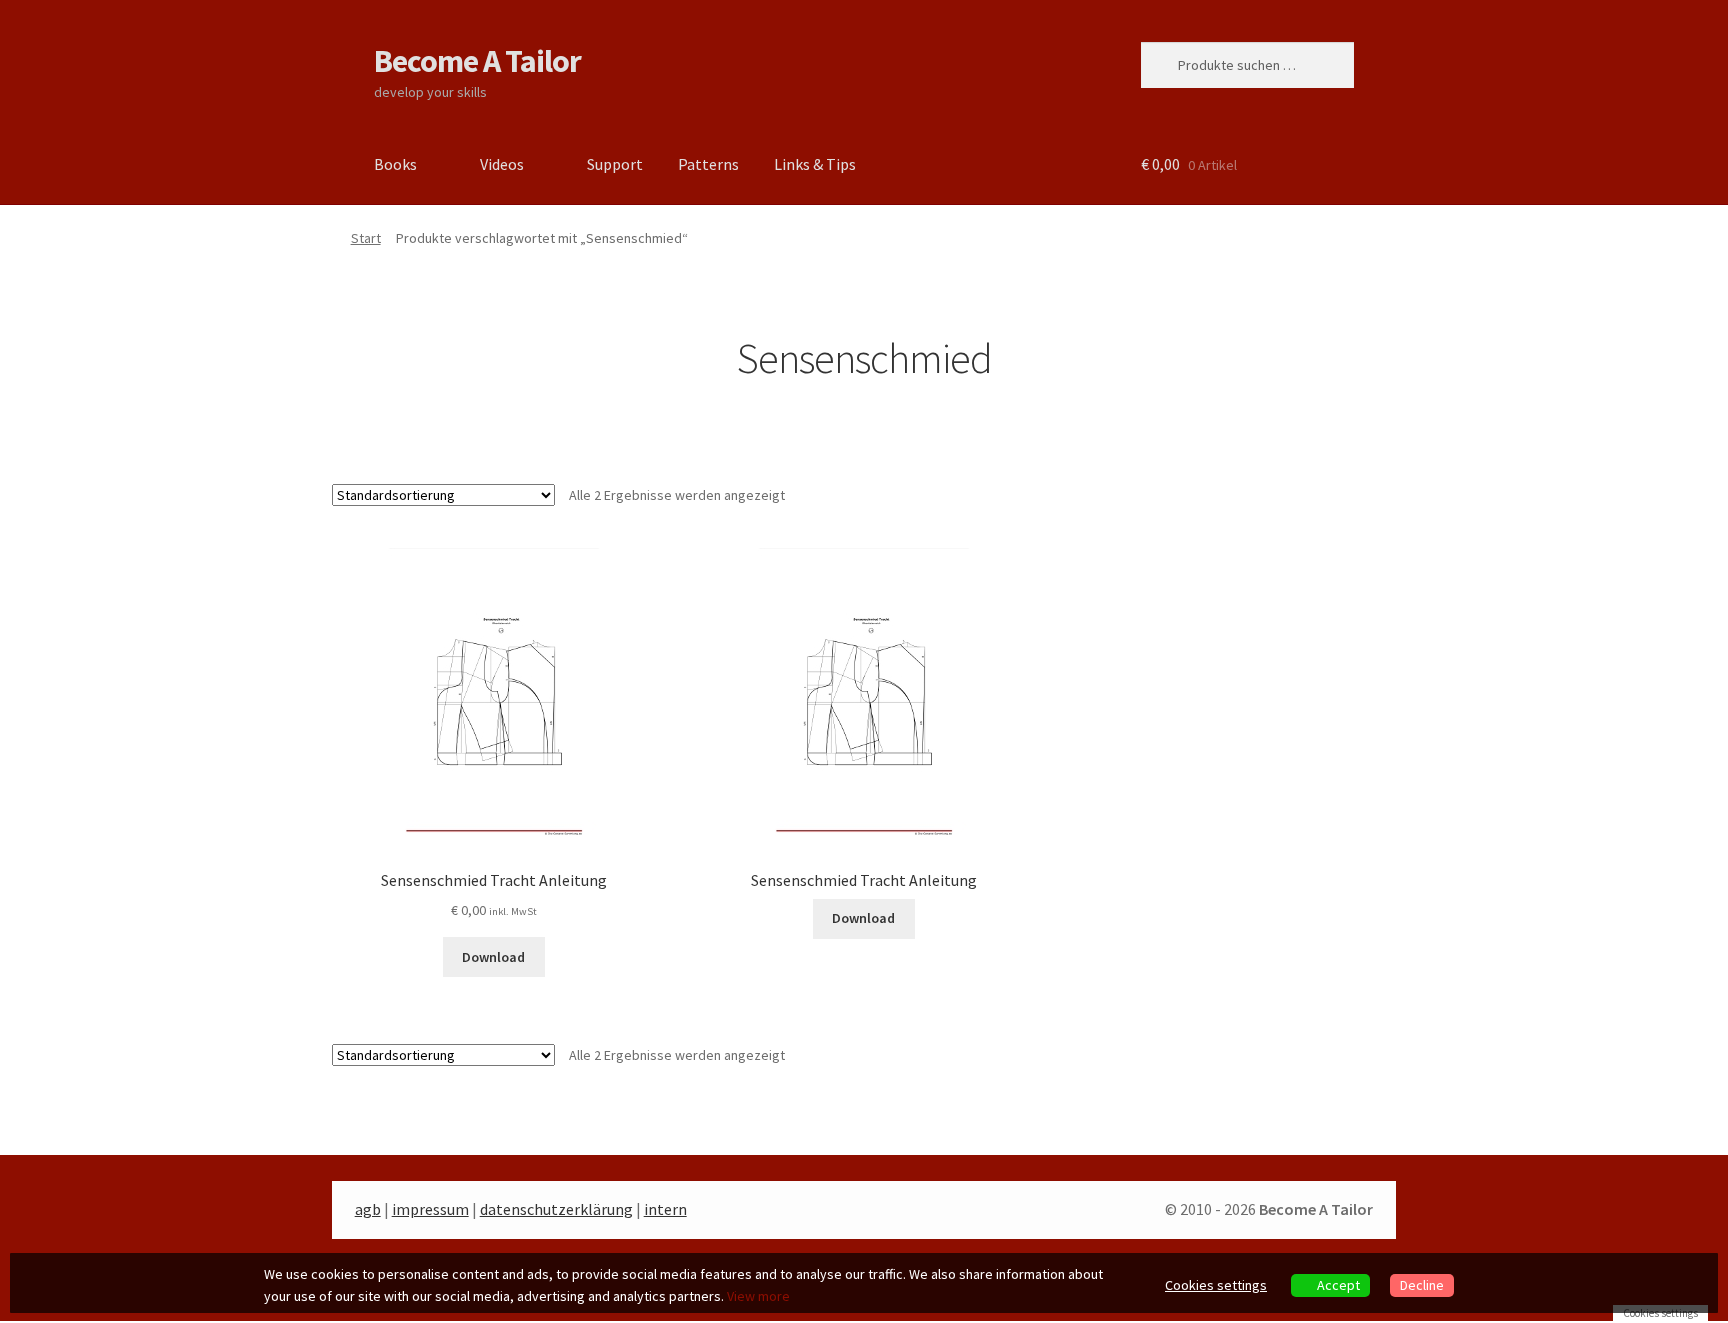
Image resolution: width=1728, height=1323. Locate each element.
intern (665, 1209)
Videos (502, 164)
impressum (430, 1209)
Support (615, 164)
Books (395, 164)
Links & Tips (815, 164)
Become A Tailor (477, 61)
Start (366, 238)
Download (493, 957)
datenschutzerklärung (556, 1209)
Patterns (708, 164)
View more (758, 1296)
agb (368, 1209)
